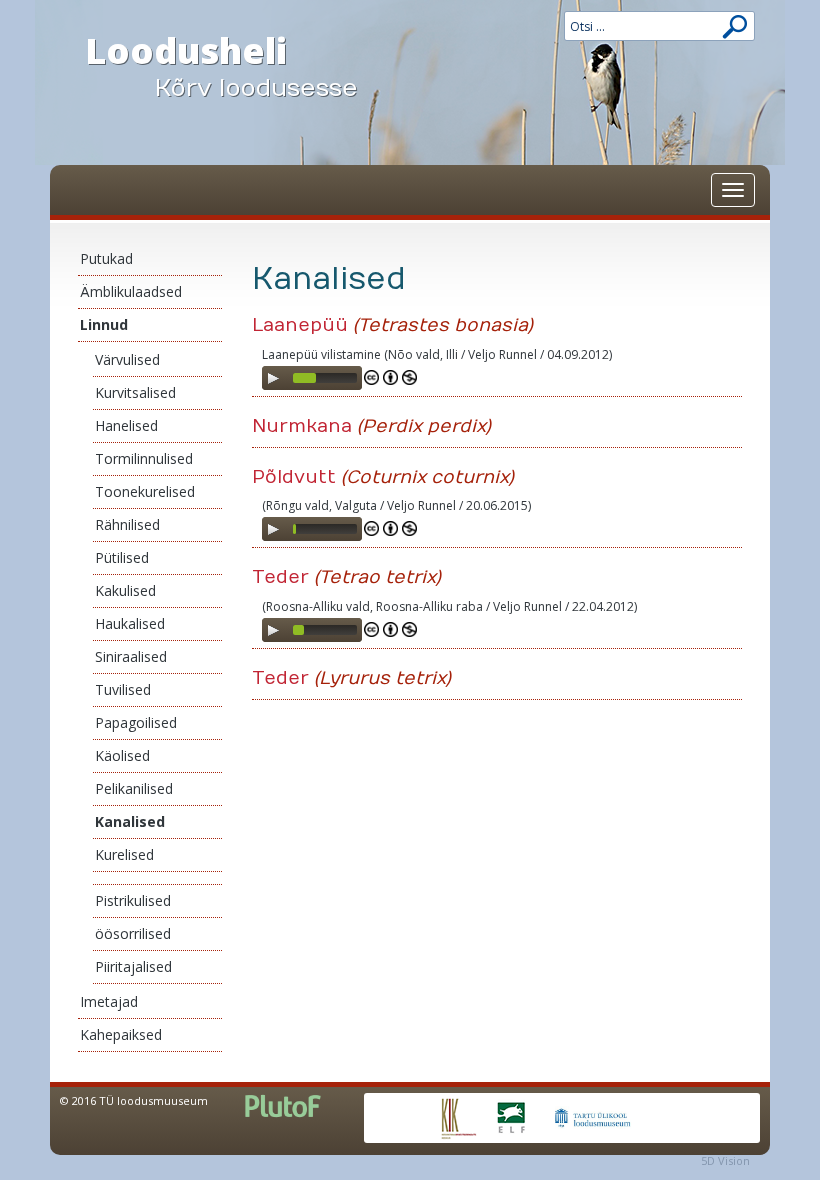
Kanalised (130, 821)
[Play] (273, 378)
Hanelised (126, 425)
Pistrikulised (133, 900)
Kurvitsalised (135, 392)
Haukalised (130, 623)
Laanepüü (300, 325)
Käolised (122, 755)
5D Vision (725, 1160)
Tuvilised (123, 689)
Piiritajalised (133, 966)
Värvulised (127, 359)
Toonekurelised (145, 491)
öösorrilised (133, 933)
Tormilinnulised (144, 458)
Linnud (104, 324)
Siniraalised (131, 656)
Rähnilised (127, 524)
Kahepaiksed (121, 1034)
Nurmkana (302, 426)
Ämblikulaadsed (131, 291)
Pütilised (122, 557)
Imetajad (109, 1001)
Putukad (106, 258)
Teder (280, 577)
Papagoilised (136, 722)
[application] (312, 378)
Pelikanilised (134, 788)
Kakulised (125, 590)
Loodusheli (221, 64)
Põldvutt (294, 477)
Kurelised (124, 854)
